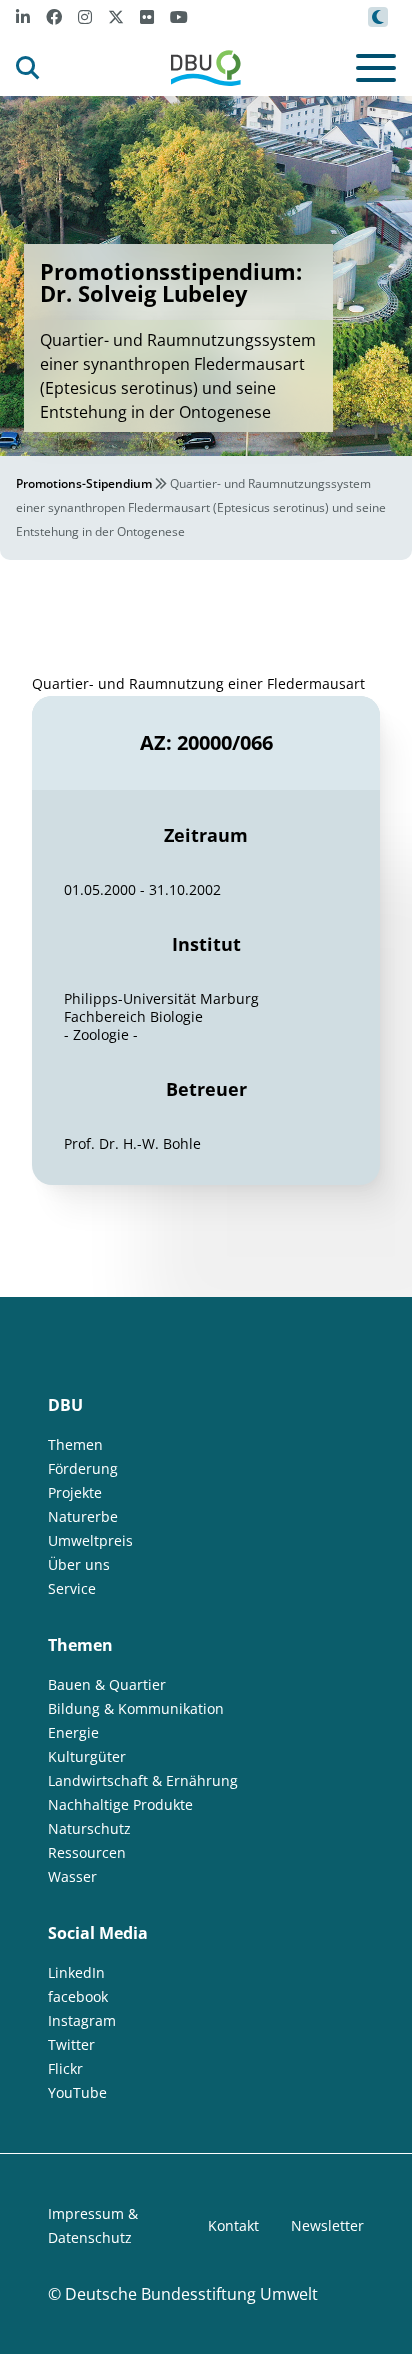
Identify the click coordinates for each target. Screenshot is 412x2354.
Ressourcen (87, 1852)
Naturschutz (89, 1828)
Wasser (72, 1876)
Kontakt (233, 2225)
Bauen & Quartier (107, 1684)
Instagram (82, 2020)
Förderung (83, 1468)
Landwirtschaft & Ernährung (143, 1780)
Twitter (71, 2044)
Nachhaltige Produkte (120, 1804)
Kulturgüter (87, 1756)
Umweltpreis (90, 1540)
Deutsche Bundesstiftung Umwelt (191, 2294)
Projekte (75, 1492)
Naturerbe (83, 1516)
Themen (75, 1444)
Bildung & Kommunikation (136, 1708)
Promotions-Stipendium (84, 483)
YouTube (77, 2092)
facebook (78, 1996)
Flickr (65, 2068)
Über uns (79, 1564)
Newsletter (327, 2225)
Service (72, 1588)
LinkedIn (76, 1972)
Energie (73, 1732)
